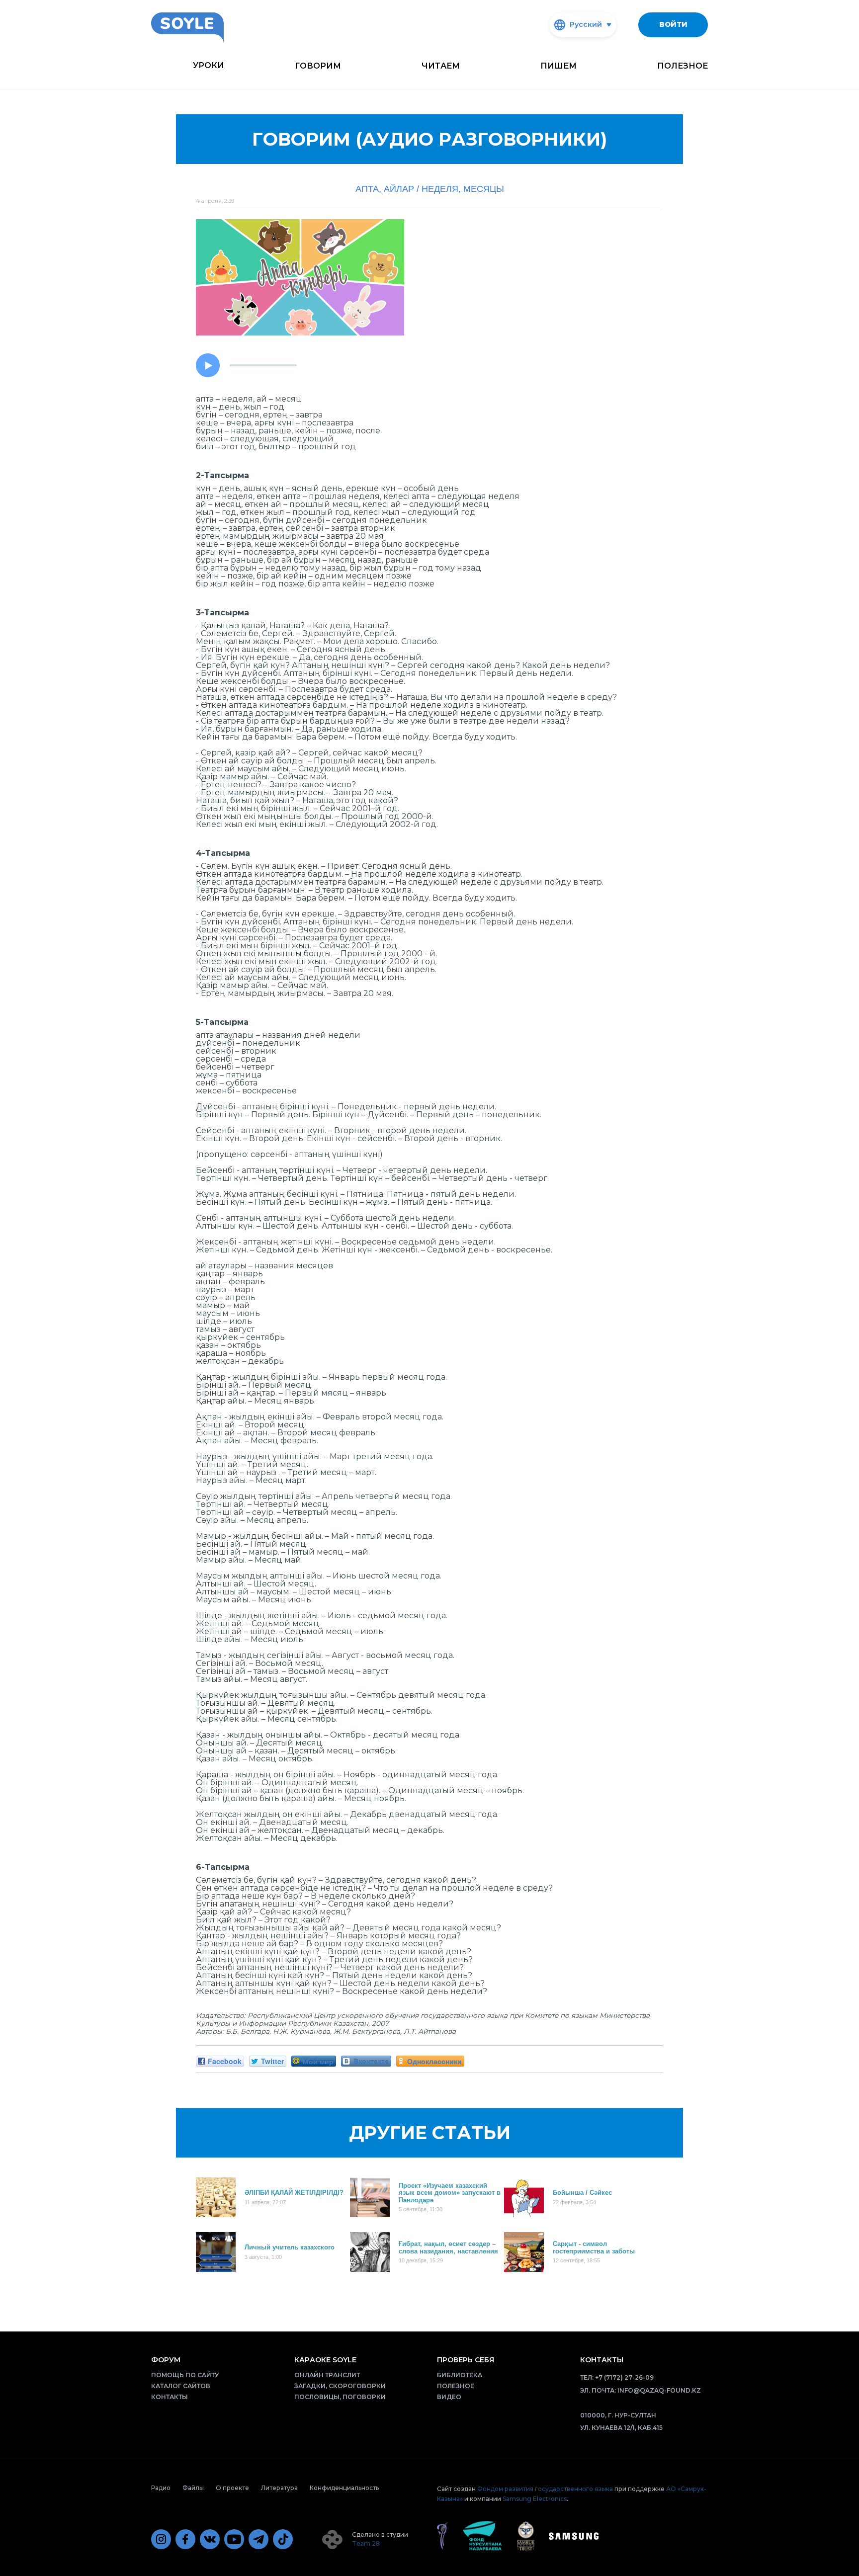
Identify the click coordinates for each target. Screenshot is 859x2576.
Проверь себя (466, 2360)
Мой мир (318, 2061)
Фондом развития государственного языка (545, 2489)
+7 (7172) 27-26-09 (624, 2377)
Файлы (193, 2488)
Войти (673, 24)
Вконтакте (371, 2061)
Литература (279, 2488)
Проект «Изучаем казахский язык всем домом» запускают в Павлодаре (450, 2193)
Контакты (170, 2397)
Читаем (441, 66)
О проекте (232, 2488)
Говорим (318, 66)
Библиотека (460, 2375)
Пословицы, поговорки (340, 2397)
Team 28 (366, 2543)
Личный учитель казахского (290, 2247)
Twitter (272, 2061)
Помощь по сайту (185, 2375)
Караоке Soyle (325, 2360)
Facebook (225, 2061)
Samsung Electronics (535, 2499)
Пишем (558, 66)
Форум (166, 2360)
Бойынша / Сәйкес (582, 2193)
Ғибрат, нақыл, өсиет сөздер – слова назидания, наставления (448, 2247)
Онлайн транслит (327, 2375)
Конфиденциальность (344, 2488)
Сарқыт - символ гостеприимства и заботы (594, 2247)
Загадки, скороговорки (340, 2386)
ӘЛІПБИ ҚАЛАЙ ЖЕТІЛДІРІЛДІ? (294, 2193)
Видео (449, 2397)
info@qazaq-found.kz (659, 2390)
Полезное (683, 66)
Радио (161, 2488)
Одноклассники (434, 2061)
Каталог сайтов (181, 2386)
